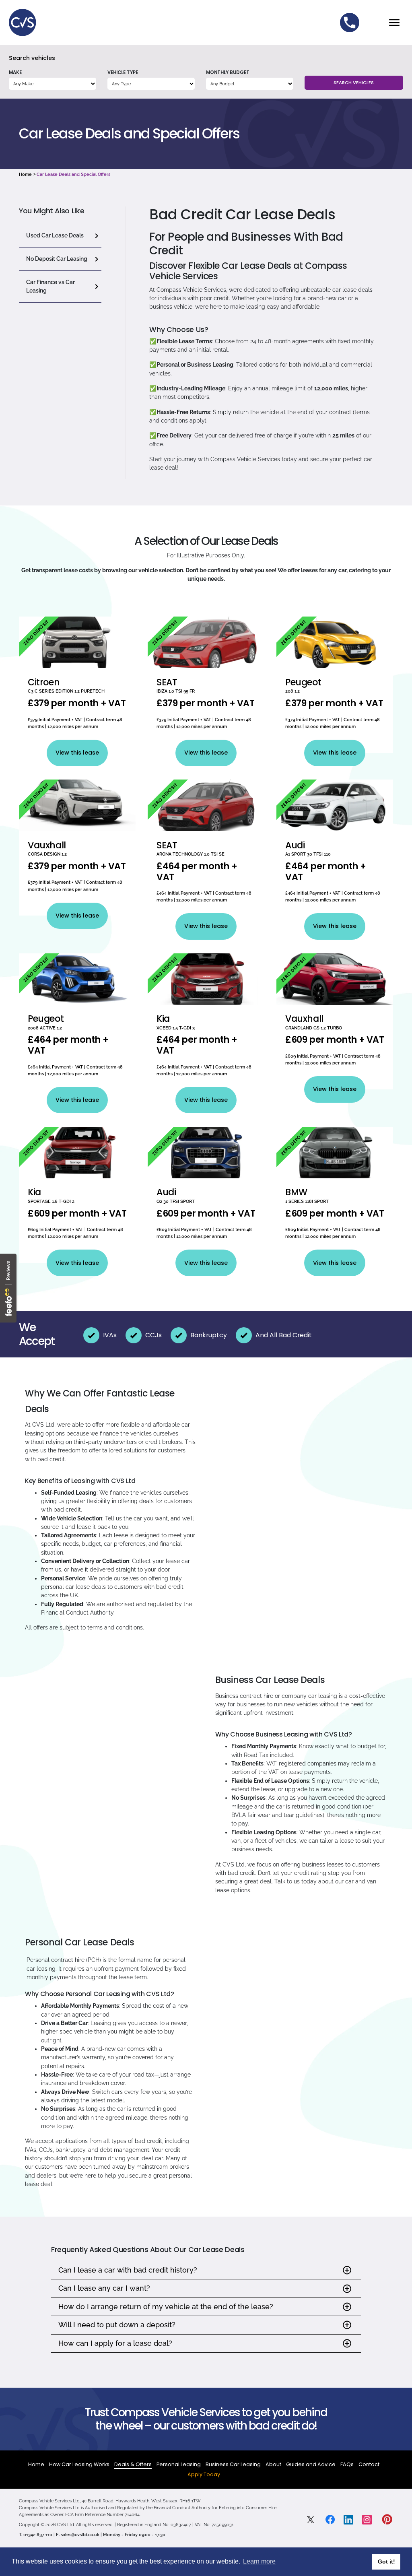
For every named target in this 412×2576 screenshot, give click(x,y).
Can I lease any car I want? (104, 2288)
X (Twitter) (312, 2520)
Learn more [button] (259, 2561)
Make (15, 72)
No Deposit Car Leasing (57, 259)
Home (25, 174)
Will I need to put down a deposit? (117, 2325)
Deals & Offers (133, 2464)
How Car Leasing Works (79, 2464)
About (273, 2464)
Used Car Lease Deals (55, 235)
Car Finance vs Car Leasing (50, 286)
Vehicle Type (123, 72)
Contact (369, 2464)
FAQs (347, 2464)
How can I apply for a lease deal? (115, 2343)
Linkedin (348, 2520)
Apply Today (204, 2474)
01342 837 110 (350, 23)
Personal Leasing (179, 2464)
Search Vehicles (354, 82)
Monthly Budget (228, 72)
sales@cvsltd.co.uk (80, 2535)
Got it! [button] (386, 2562)
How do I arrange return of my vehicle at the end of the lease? (166, 2307)
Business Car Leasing (233, 2464)
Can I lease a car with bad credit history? (128, 2270)
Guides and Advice (311, 2464)
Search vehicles (32, 58)
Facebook (330, 2519)
